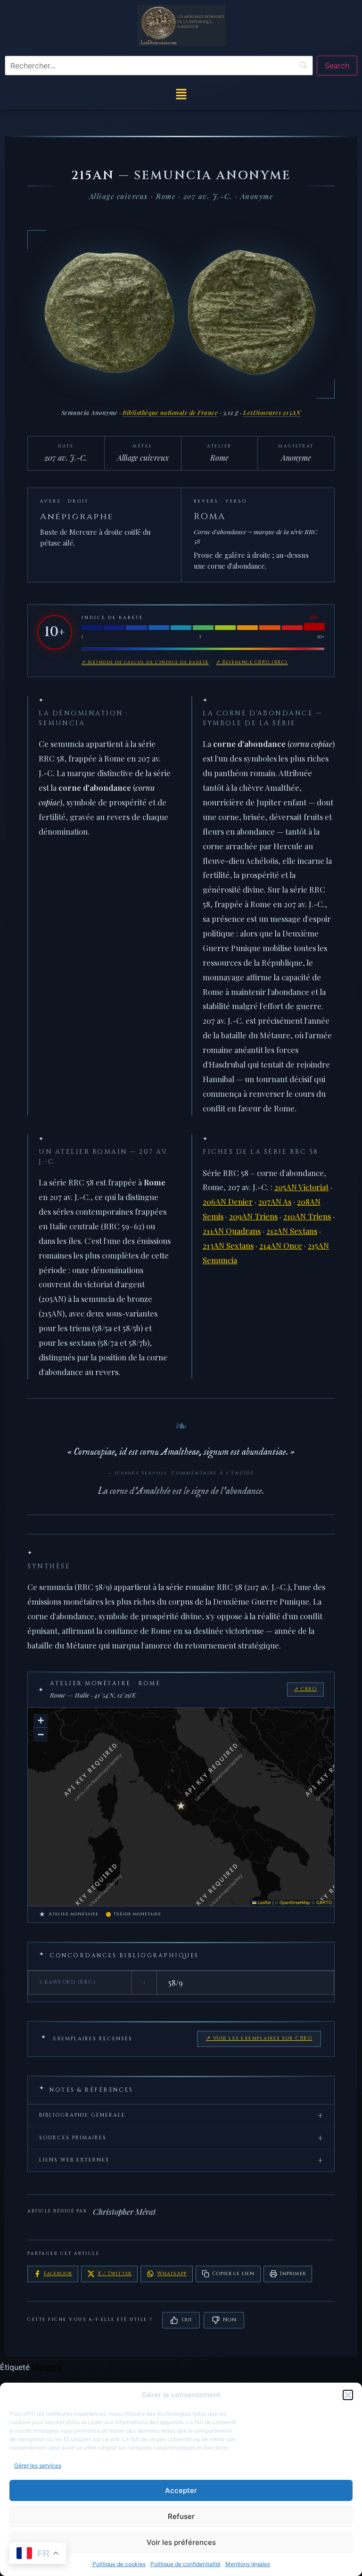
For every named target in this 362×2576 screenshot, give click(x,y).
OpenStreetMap (295, 1902)
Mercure (47, 2367)
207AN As (275, 1201)
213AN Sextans (228, 1245)
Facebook (58, 2274)
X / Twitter (115, 2274)
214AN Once (281, 1245)
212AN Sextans (292, 1231)
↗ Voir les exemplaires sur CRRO (259, 2038)
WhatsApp (172, 2274)
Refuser (181, 2516)
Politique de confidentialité (185, 2564)
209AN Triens (253, 1216)
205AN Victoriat (301, 1187)
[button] (348, 2395)
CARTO (324, 1902)
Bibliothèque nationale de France (170, 412)
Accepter (181, 2490)
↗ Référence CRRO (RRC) (252, 662)
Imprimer (293, 2274)
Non (230, 2320)
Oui (187, 2320)
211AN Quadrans (232, 1231)
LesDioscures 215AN (272, 412)
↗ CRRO (305, 1689)
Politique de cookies (119, 2564)
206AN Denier (228, 1201)
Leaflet (264, 1902)
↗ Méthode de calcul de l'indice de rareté (145, 662)
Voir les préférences (181, 2542)
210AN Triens (307, 1216)
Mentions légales (248, 2564)
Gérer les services (38, 2465)
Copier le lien (233, 2274)
